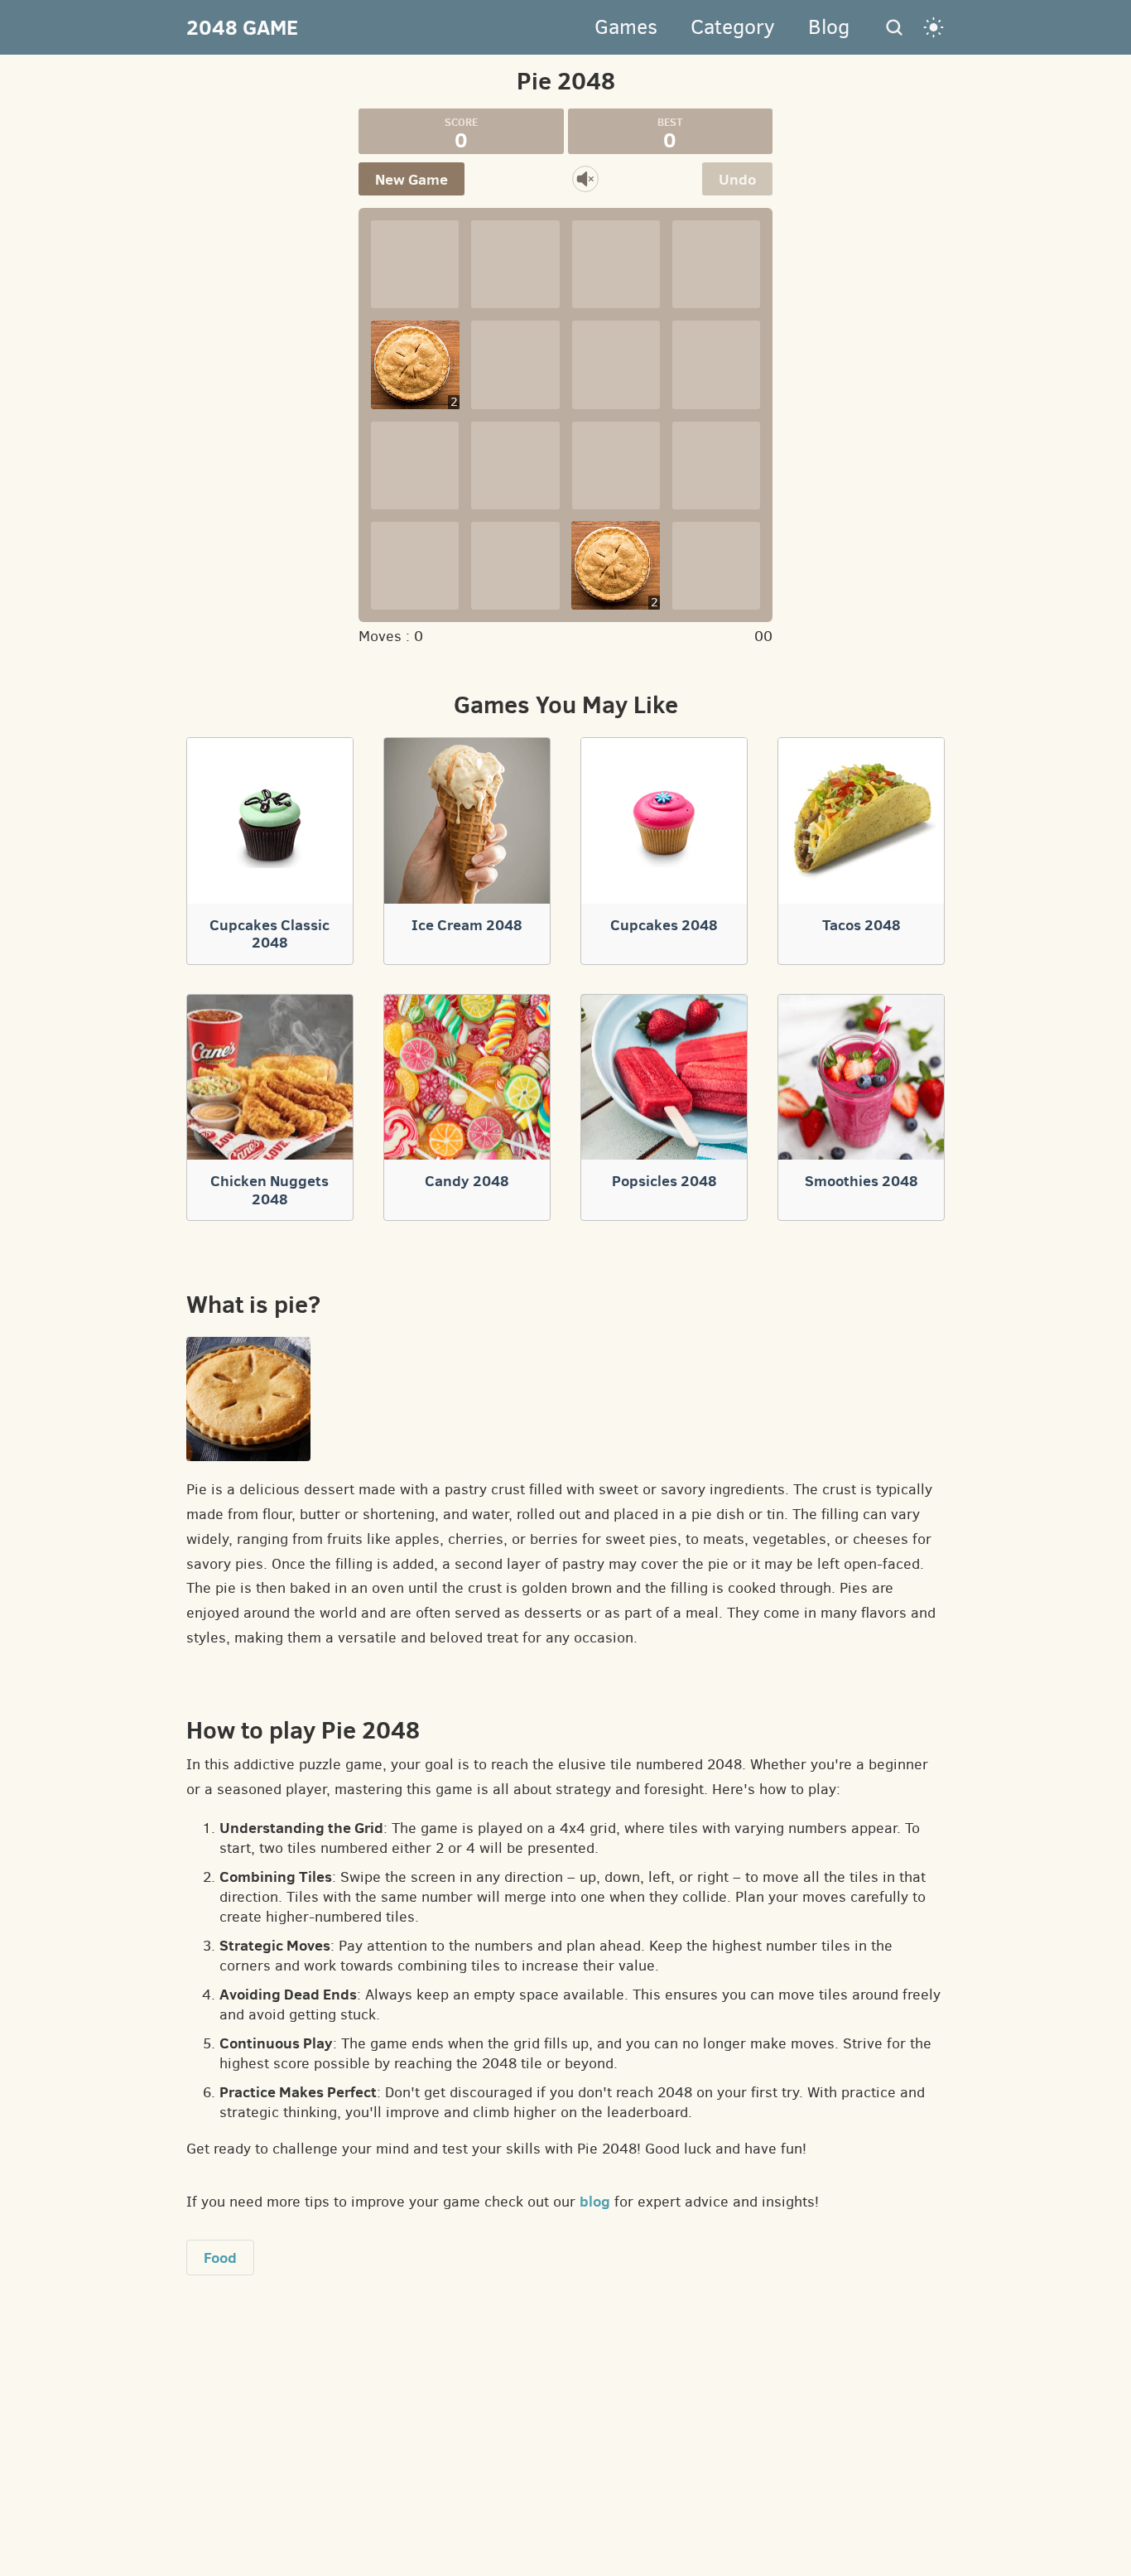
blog (595, 2201)
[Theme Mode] (934, 27)
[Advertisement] (121, 357)
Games (626, 27)
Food (220, 2258)
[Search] (894, 27)
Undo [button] (737, 179)
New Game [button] (411, 179)
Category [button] (733, 27)
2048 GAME (242, 27)
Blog (829, 27)
